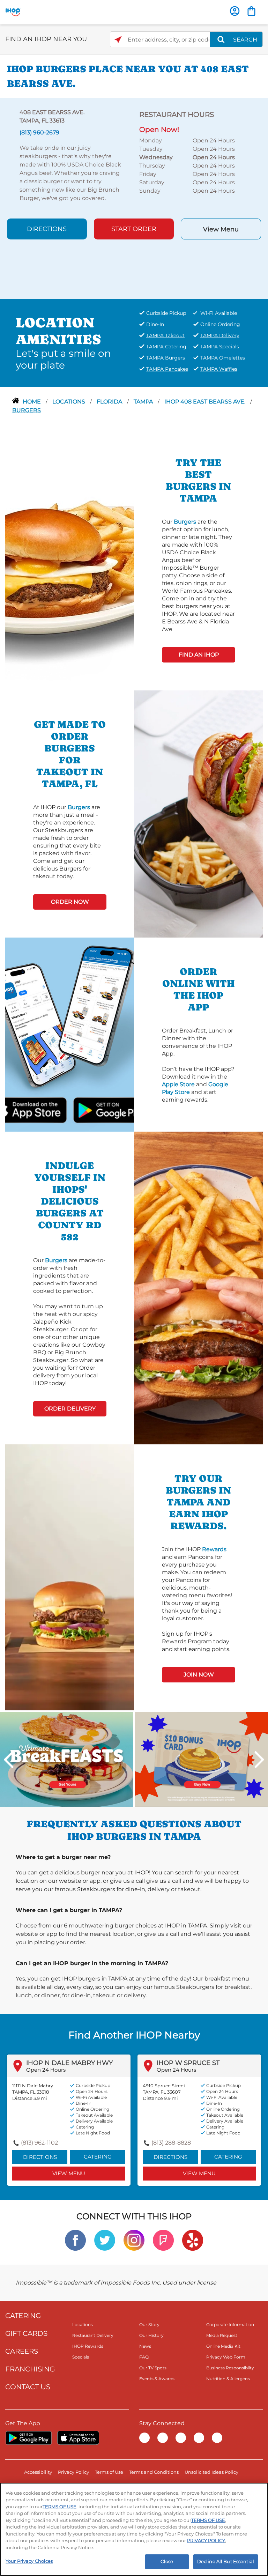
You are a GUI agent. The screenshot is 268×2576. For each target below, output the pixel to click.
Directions (47, 229)
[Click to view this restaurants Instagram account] (134, 2240)
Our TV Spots (153, 2368)
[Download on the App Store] (50, 1109)
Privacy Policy (73, 2472)
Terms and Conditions (154, 2472)
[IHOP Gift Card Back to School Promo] (201, 1759)
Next (259, 1760)
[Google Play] (28, 2438)
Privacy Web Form (226, 2357)
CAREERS (22, 2351)
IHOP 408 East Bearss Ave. (206, 402)
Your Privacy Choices (29, 2561)
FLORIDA (110, 402)
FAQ (144, 2357)
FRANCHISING (30, 2369)
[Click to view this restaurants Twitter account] (105, 2240)
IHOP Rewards (88, 2346)
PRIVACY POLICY (206, 2540)
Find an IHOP (199, 655)
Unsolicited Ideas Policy (211, 2472)
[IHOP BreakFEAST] (67, 1759)
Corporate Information (230, 2325)
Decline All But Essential (226, 2561)
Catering (98, 2157)
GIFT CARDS (26, 2333)
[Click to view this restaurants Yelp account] (193, 2240)
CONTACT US (28, 2387)
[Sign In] (235, 11)
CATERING (23, 2316)
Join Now (199, 1675)
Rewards (214, 1549)
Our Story (149, 2325)
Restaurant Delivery (93, 2335)
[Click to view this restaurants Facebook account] (75, 2240)
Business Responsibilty (230, 2368)
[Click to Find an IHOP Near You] (118, 40)
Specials (81, 2357)
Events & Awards (157, 2379)
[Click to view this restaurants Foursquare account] (163, 2240)
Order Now (70, 902)
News (145, 2346)
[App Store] (78, 2438)
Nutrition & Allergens (228, 2379)
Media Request (222, 2335)
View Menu (221, 229)
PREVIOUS (9, 1760)
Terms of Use (109, 2472)
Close (167, 2561)
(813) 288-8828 (171, 2143)
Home (32, 402)
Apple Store (178, 1084)
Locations (69, 402)
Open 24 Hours (46, 2070)
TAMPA (144, 402)
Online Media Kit (223, 2346)
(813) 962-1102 (39, 2143)
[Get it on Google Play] (89, 1109)
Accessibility (38, 2472)
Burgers (27, 410)
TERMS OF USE (59, 2507)
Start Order (134, 229)
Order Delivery (70, 1409)
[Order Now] (251, 11)
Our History (151, 2335)
